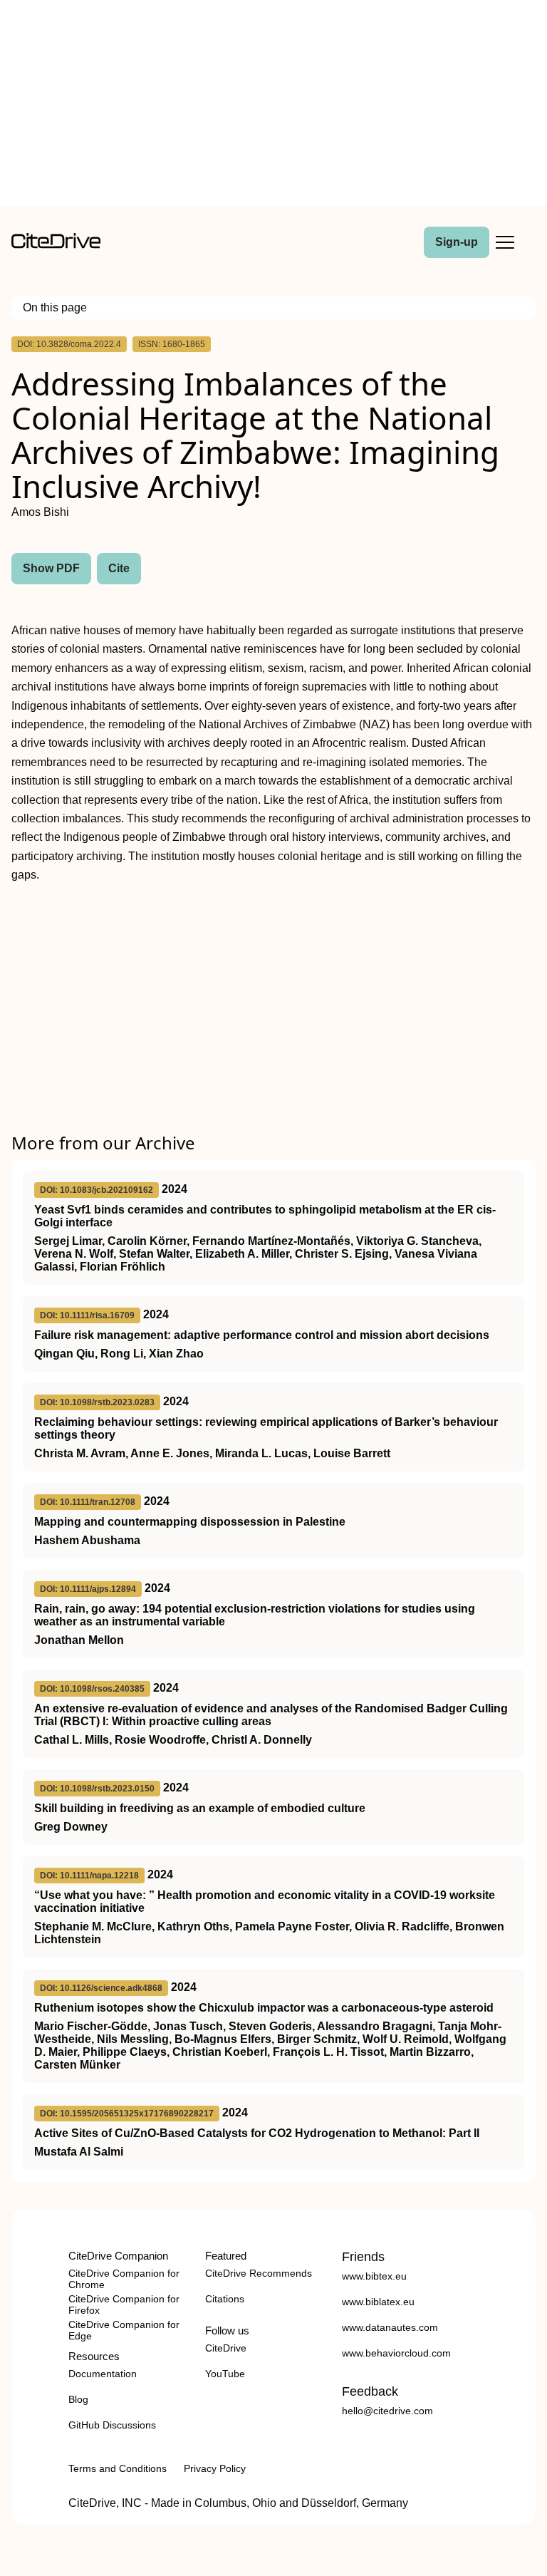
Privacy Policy (215, 2468)
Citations (225, 2299)
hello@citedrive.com (387, 2411)
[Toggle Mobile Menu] (505, 242)
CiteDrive (226, 2348)
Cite (119, 568)
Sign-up (457, 242)
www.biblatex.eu (378, 2302)
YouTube (225, 2374)
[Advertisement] (273, 105)
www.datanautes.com (390, 2327)
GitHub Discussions (112, 2425)
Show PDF (51, 568)
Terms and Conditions (118, 2468)
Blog (78, 2399)
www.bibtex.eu (374, 2276)
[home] (56, 245)
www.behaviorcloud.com (396, 2353)
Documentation (103, 2374)
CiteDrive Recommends (259, 2273)
